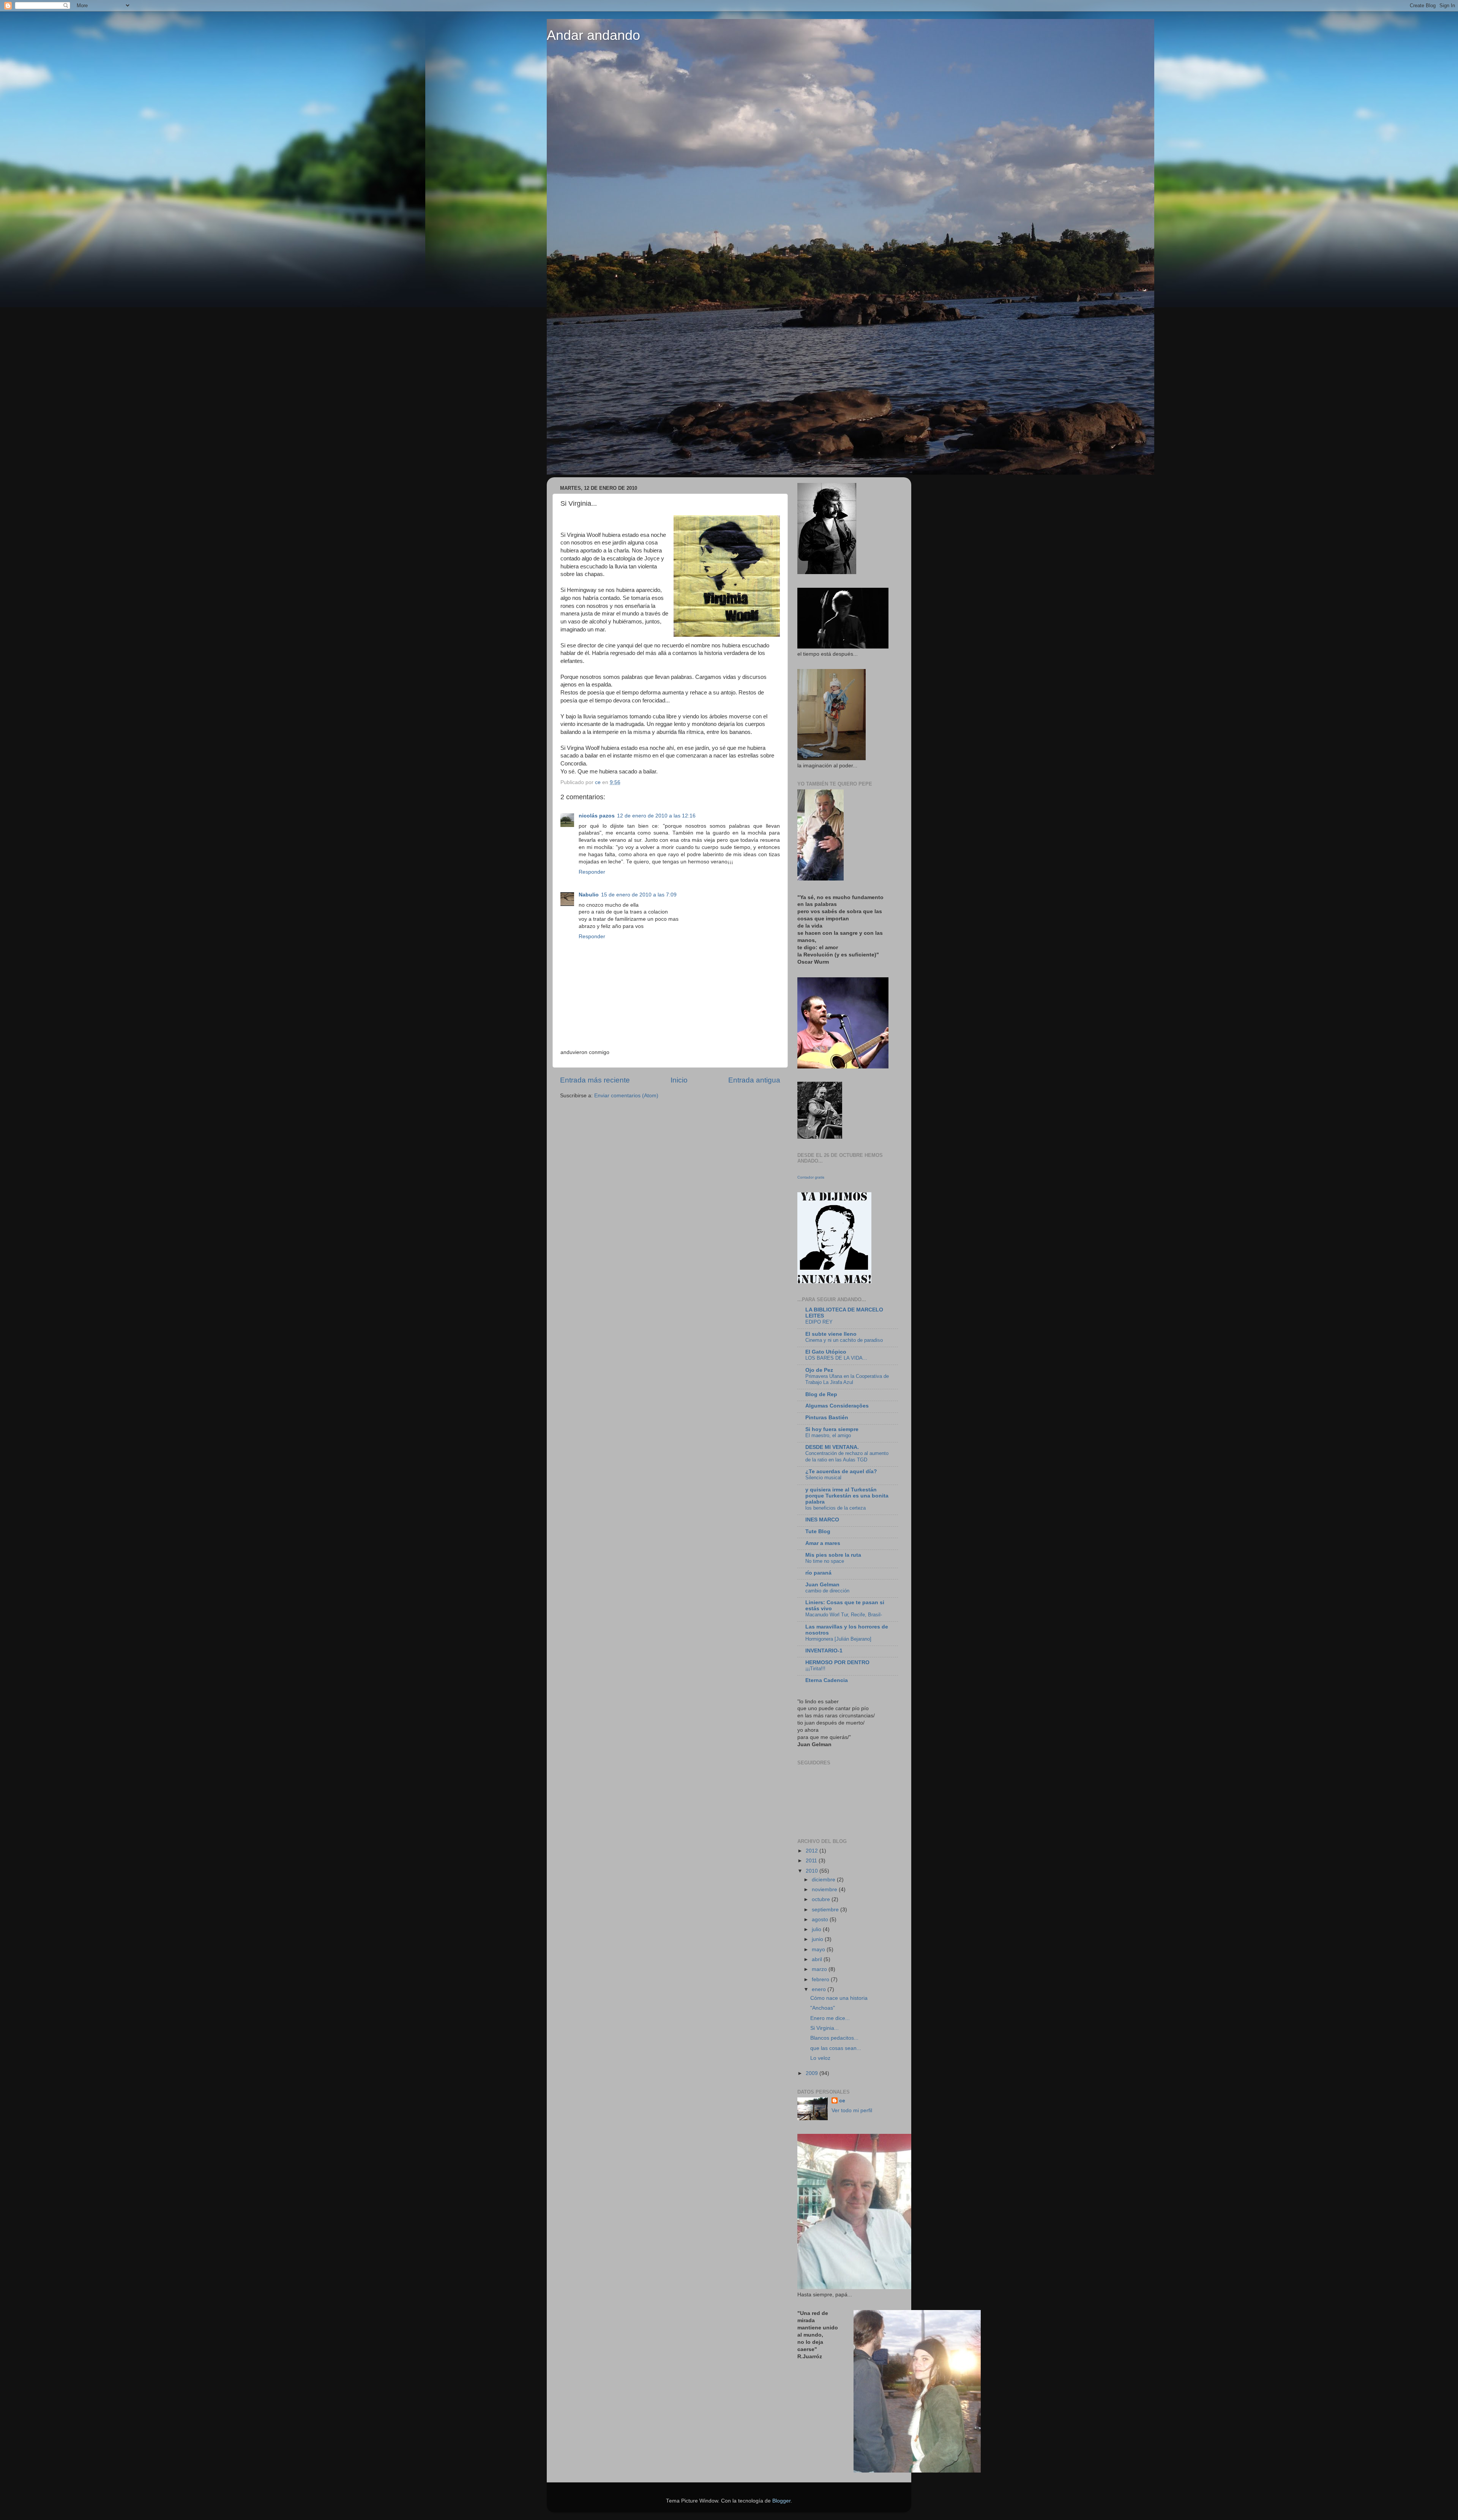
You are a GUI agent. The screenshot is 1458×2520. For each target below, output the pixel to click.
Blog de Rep (821, 1394)
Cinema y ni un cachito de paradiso (844, 1340)
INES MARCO (822, 1520)
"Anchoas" (823, 2008)
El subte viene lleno (831, 1334)
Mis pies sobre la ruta (833, 1555)
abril (818, 1959)
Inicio (679, 1080)
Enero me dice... (830, 2018)
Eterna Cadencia (827, 1680)
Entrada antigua (754, 1080)
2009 (813, 2073)
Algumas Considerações (837, 1406)
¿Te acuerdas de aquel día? (841, 1471)
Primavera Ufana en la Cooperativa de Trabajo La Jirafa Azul (847, 1379)
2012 (813, 1851)
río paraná (818, 1573)
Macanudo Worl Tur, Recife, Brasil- (844, 1615)
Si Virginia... (824, 2028)
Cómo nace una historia (839, 1998)
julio (817, 1929)
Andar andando (593, 35)
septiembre (826, 1910)
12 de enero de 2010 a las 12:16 (656, 816)
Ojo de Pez (819, 1370)
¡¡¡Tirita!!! (815, 1669)
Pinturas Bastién (827, 1418)
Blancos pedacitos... (834, 2038)
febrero (821, 1980)
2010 (813, 1871)
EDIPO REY (819, 1322)
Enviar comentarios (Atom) (626, 1096)
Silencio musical (823, 1478)
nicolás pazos (597, 816)
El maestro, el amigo (828, 1435)
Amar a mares (823, 1543)
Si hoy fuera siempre (832, 1429)
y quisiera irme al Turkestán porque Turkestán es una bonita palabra (847, 1496)
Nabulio (589, 895)
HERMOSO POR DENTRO (837, 1662)
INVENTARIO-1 (824, 1651)
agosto (821, 1920)
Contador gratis (811, 1177)
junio (818, 1939)
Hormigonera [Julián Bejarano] (838, 1639)
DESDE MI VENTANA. (832, 1447)
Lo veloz (820, 2058)
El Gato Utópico (826, 1352)
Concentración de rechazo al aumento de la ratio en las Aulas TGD (847, 1456)
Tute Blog (818, 1531)
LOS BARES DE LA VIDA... (836, 1358)
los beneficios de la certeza (836, 1508)
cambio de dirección (827, 1591)
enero (820, 1989)
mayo (819, 1950)
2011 (812, 1861)
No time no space (825, 1561)
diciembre (824, 1880)
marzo (820, 1969)
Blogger (781, 2501)
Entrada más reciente (595, 1080)
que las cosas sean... (836, 2048)
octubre (822, 1899)
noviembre (825, 1890)
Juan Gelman (822, 1585)
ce (842, 2101)
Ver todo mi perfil (852, 2111)
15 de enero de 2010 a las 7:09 (639, 895)
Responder (592, 872)
